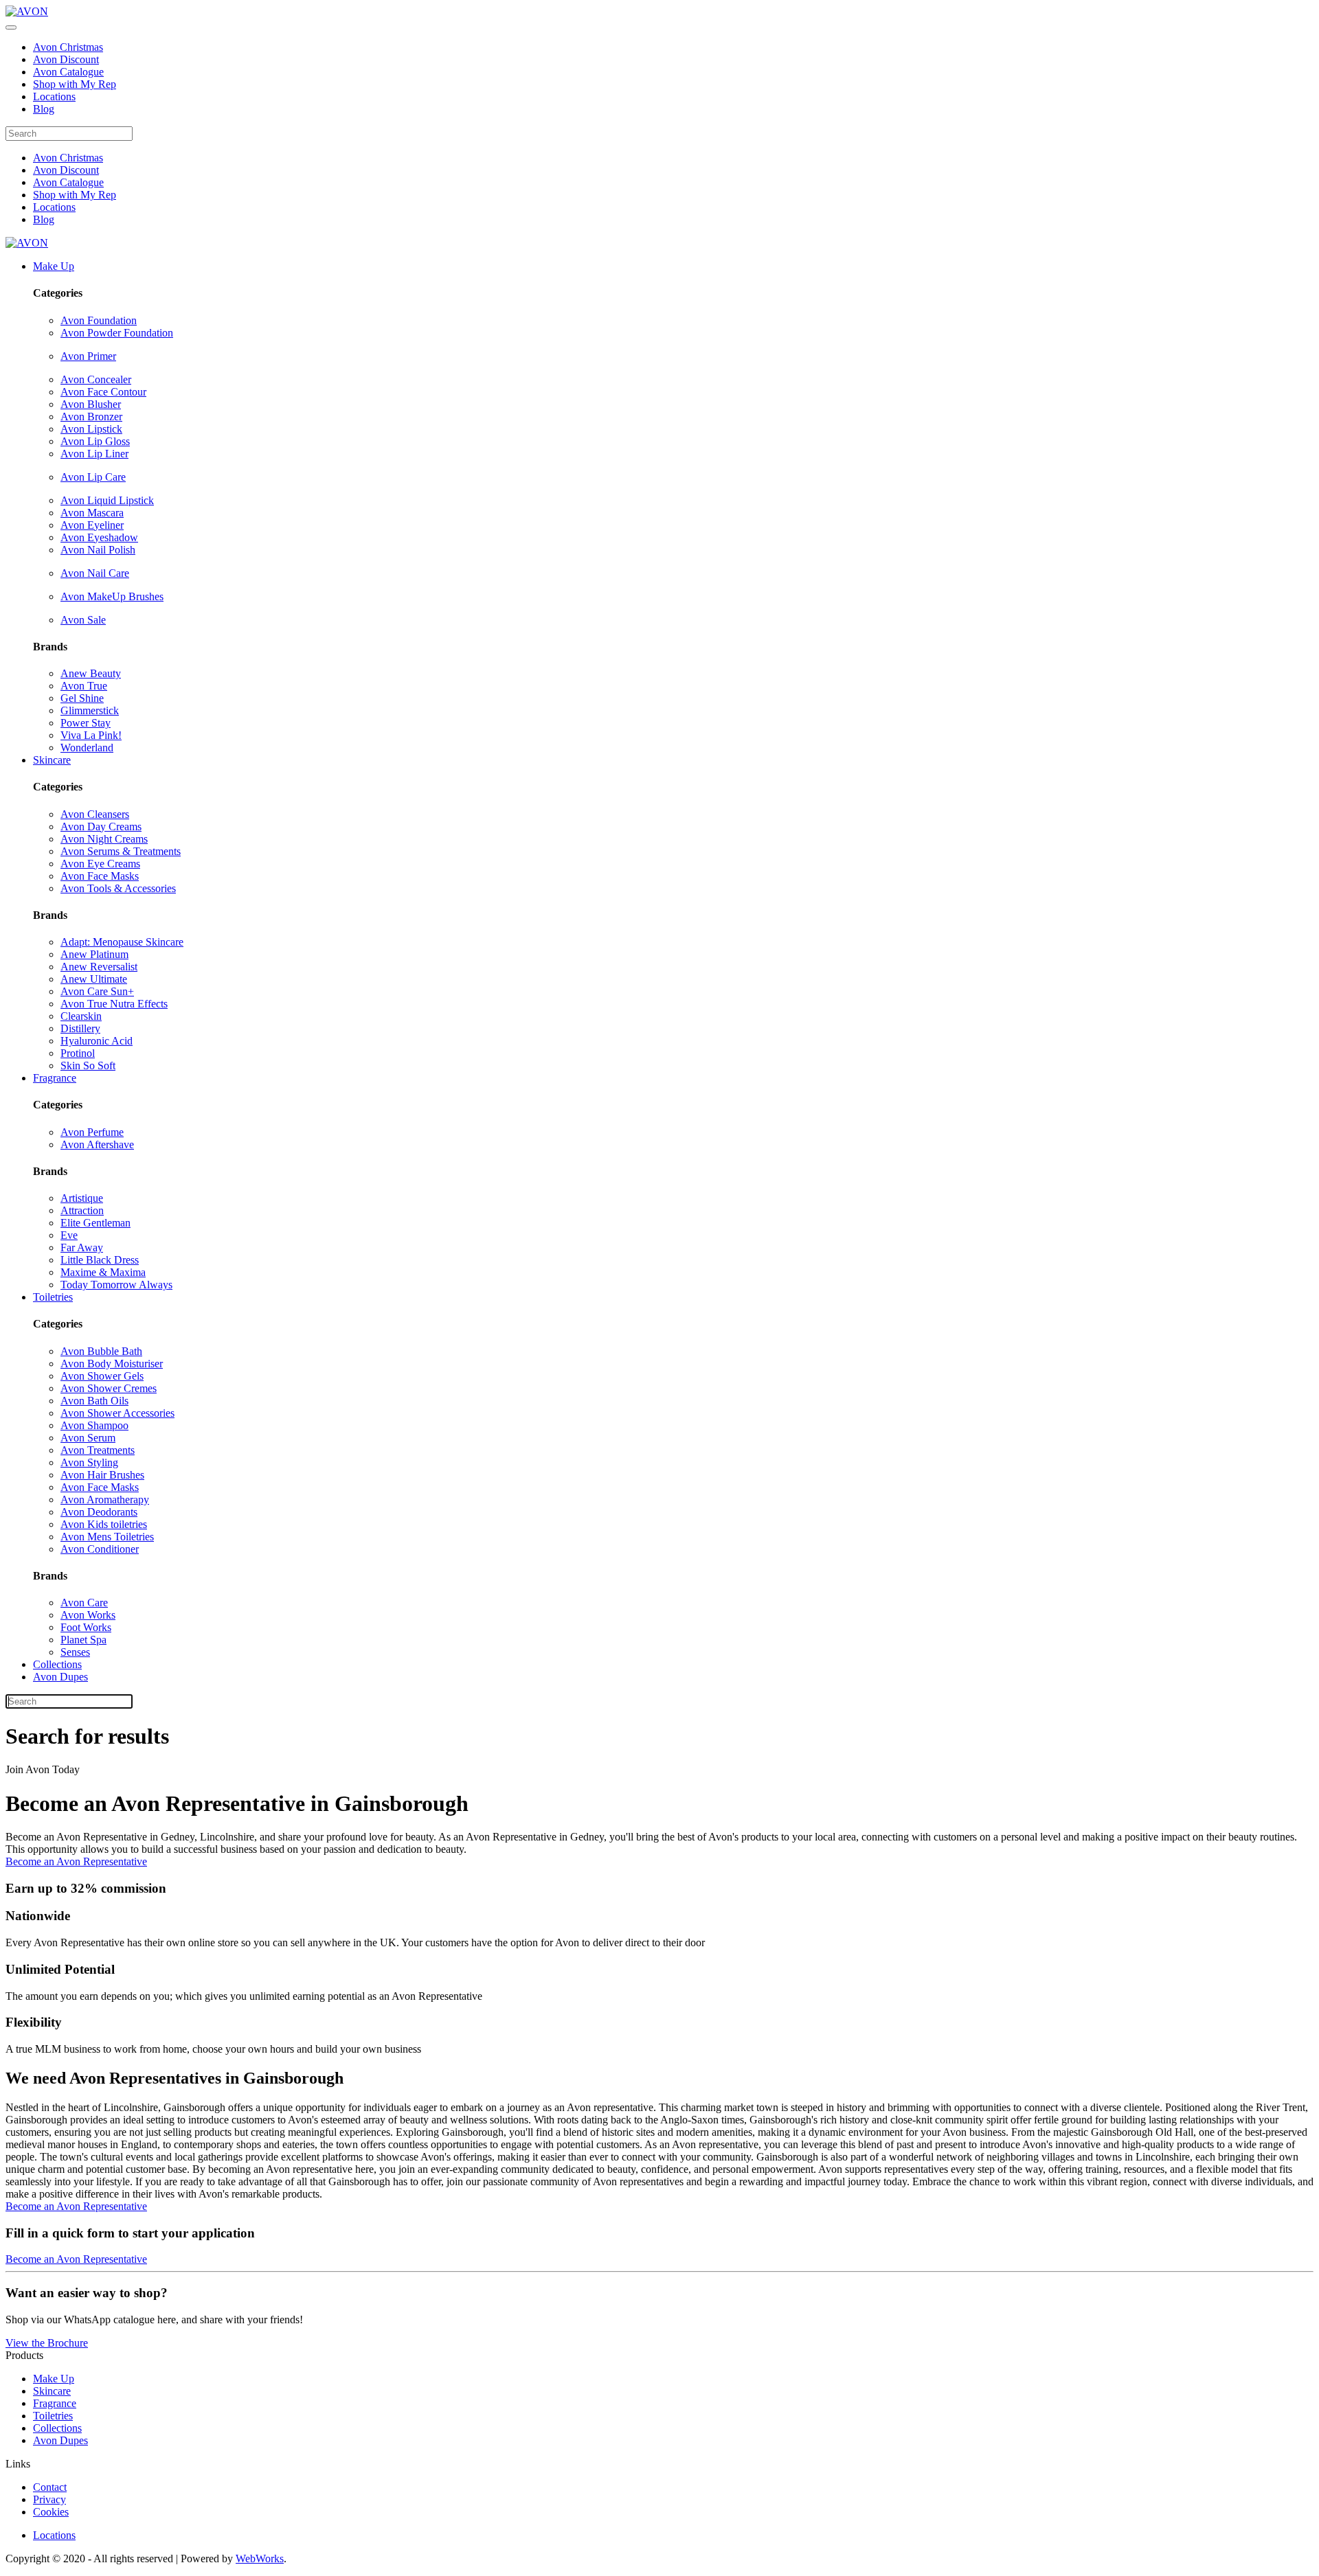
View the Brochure (47, 2343)
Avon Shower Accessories (117, 1413)
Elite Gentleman (95, 1223)
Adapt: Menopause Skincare (122, 942)
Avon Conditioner (100, 1549)
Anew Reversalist (99, 967)
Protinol (78, 1053)
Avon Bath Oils (94, 1401)
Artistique (82, 1198)
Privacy (49, 2499)
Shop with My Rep (75, 84)
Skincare (52, 760)
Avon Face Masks (100, 876)
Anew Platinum (94, 954)
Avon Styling (89, 1462)
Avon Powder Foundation (117, 333)
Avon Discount (66, 59)
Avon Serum (88, 1438)
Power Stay (86, 723)
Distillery (80, 1028)
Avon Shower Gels (102, 1376)
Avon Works (88, 1615)
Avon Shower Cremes (109, 1388)
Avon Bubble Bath (101, 1351)
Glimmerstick (90, 710)
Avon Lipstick (91, 429)
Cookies (51, 2512)
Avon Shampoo (94, 1425)
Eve (69, 1235)
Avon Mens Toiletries (107, 1537)
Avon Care (84, 1603)
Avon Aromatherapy (105, 1500)
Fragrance (55, 1078)
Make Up (54, 266)
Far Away (82, 1247)
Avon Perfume (92, 1132)
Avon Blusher (91, 404)
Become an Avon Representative (76, 1861)
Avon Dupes (60, 1677)
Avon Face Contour (103, 392)
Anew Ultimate (94, 979)
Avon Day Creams (101, 827)
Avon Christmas (68, 47)
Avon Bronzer (91, 417)
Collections (57, 1664)
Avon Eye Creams (100, 864)
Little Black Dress (100, 1260)
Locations (54, 96)
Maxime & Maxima (103, 1272)
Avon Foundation (99, 320)
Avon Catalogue (68, 72)
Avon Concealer (96, 379)
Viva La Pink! (91, 735)
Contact (50, 2487)
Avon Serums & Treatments (121, 851)
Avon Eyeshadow (99, 537)
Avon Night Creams (104, 839)
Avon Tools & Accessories (118, 888)
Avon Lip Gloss (95, 441)
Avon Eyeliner (92, 525)
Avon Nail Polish (98, 550)
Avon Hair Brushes (102, 1475)
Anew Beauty (91, 673)
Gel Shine (82, 698)
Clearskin (81, 1016)
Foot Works (86, 1627)
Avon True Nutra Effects (114, 1004)
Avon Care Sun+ (97, 991)
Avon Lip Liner (94, 454)
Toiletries (53, 1297)
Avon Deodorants (99, 1512)
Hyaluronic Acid (97, 1041)
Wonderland (87, 748)
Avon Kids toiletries (104, 1524)
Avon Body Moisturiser (112, 1364)
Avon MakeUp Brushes (112, 596)
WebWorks (260, 2558)
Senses (75, 1652)
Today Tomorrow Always (116, 1285)
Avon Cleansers (95, 814)
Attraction (82, 1210)
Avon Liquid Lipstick (107, 500)
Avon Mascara (92, 513)
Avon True (84, 686)
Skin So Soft (88, 1065)
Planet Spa (83, 1640)
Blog (44, 109)
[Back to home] (27, 11)
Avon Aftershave (97, 1144)
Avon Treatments (98, 1450)
